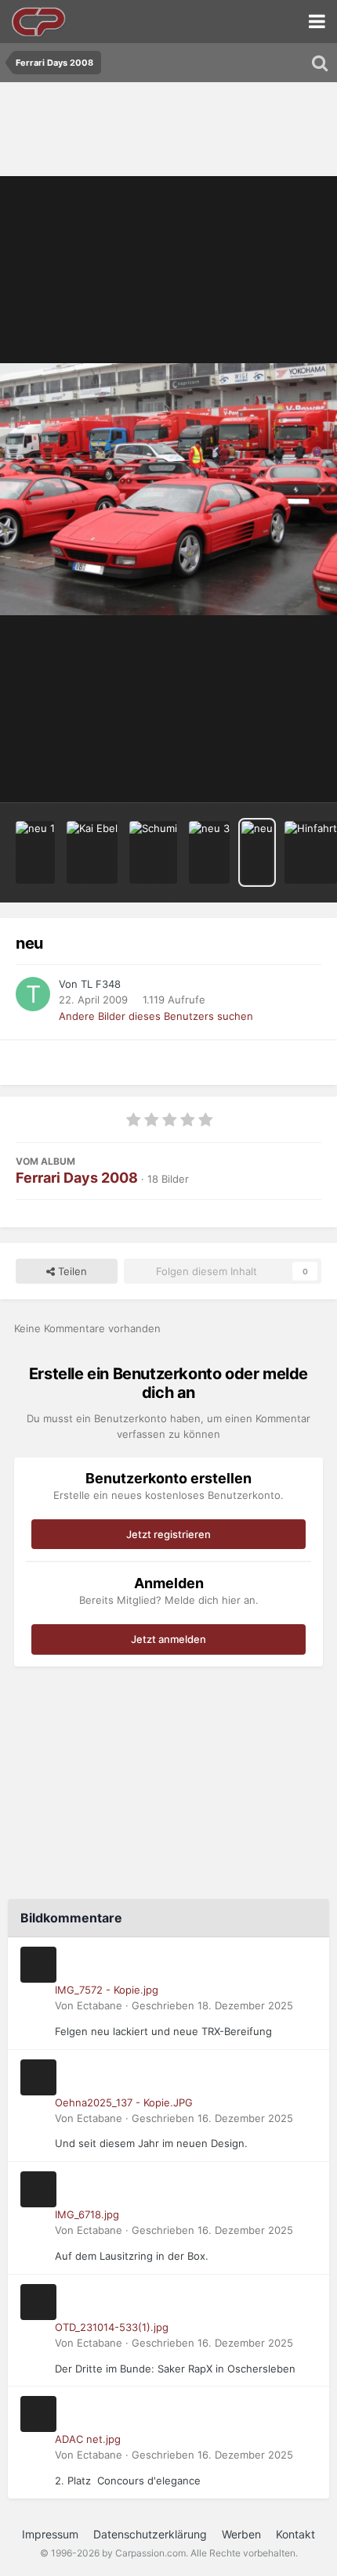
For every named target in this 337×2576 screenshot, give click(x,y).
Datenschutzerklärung (150, 2534)
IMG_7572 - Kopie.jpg (107, 1990)
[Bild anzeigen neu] (257, 852)
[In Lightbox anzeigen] (168, 490)
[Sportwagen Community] (39, 22)
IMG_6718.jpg (87, 2214)
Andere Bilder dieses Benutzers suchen (156, 1016)
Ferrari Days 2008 (77, 1178)
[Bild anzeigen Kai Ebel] (92, 852)
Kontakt (295, 2534)
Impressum (50, 2534)
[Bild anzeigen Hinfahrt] (311, 852)
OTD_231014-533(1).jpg (112, 2327)
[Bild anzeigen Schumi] (153, 852)
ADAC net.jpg (88, 2439)
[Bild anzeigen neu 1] (35, 852)
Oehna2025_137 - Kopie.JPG (124, 2102)
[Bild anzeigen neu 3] (209, 852)
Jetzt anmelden (168, 1639)
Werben (241, 2534)
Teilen (71, 1271)
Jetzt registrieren (168, 1534)
